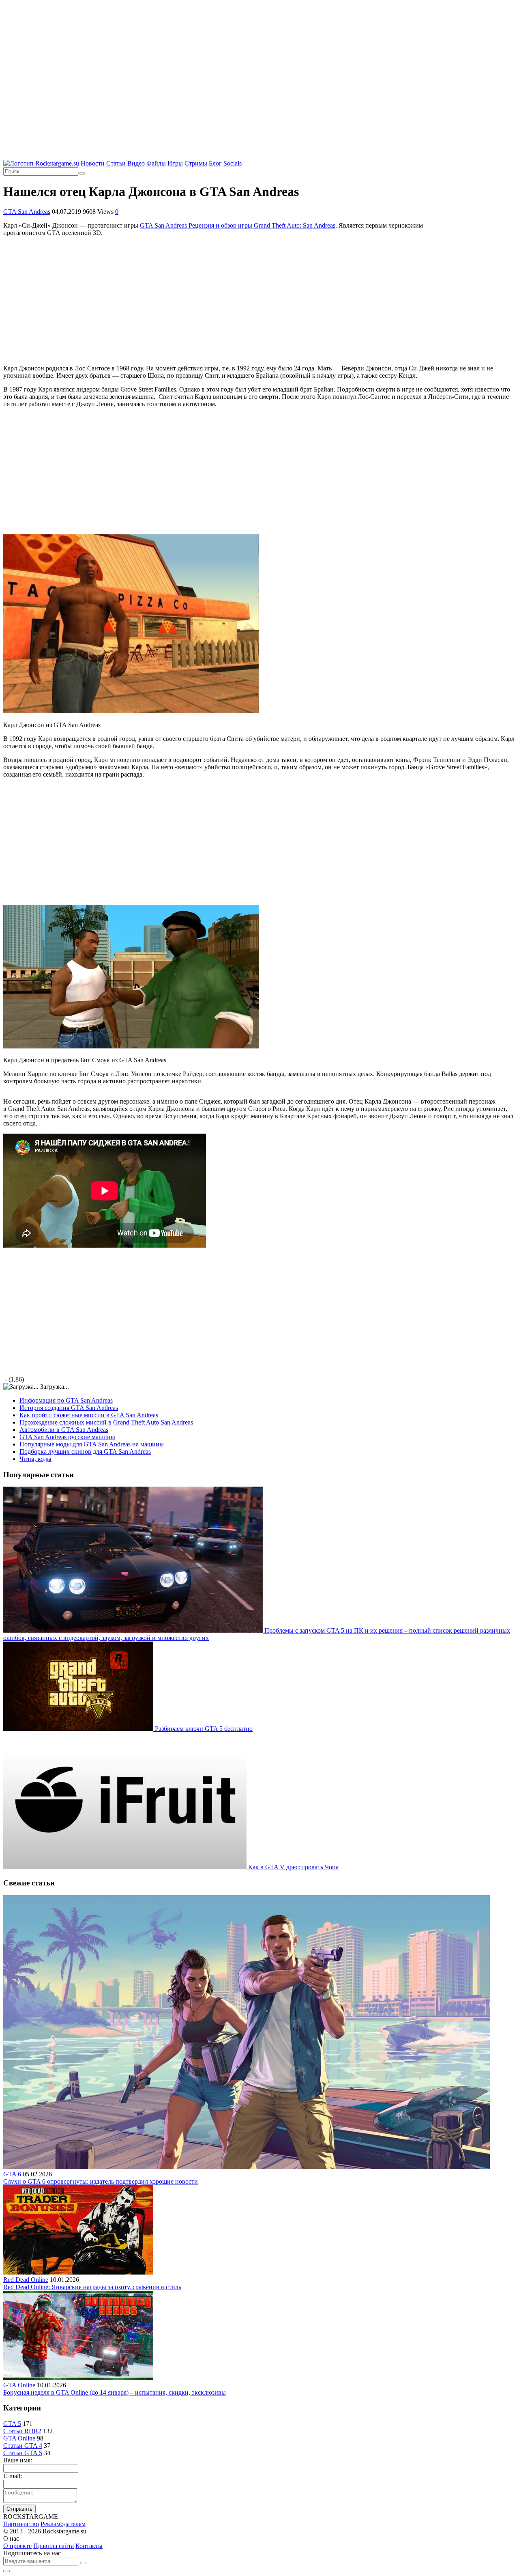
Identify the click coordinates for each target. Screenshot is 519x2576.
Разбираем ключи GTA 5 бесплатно (204, 1729)
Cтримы (196, 163)
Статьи (116, 163)
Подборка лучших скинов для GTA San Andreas (85, 1452)
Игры (175, 163)
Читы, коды (35, 1459)
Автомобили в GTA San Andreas (64, 1430)
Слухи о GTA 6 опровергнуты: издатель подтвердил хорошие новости (101, 2181)
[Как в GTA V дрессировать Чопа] (126, 1867)
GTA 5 (12, 2424)
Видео (136, 163)
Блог (215, 163)
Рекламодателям (63, 2524)
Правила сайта (54, 2546)
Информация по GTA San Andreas (66, 1400)
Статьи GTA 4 (23, 2446)
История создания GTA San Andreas (69, 1408)
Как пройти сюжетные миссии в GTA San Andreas (89, 1415)
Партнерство (21, 2524)
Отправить (19, 2509)
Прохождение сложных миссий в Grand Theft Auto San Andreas (106, 1422)
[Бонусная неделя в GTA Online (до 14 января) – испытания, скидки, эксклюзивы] (78, 2378)
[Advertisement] (259, 61)
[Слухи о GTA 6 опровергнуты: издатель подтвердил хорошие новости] (247, 2167)
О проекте (17, 2546)
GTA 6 (12, 2174)
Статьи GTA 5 (23, 2453)
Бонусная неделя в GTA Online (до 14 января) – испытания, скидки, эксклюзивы (115, 2392)
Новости (93, 163)
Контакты (89, 2546)
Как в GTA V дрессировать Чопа (293, 1867)
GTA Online (19, 2385)
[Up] (6, 2571)
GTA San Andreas (27, 212)
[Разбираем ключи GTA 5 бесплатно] (79, 1729)
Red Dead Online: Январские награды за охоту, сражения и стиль (92, 2287)
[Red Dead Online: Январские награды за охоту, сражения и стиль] (78, 2272)
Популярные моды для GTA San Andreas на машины (92, 1444)
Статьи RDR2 (22, 2431)
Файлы (156, 163)
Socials (233, 163)
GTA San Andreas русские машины (67, 1437)
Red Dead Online (26, 2280)
